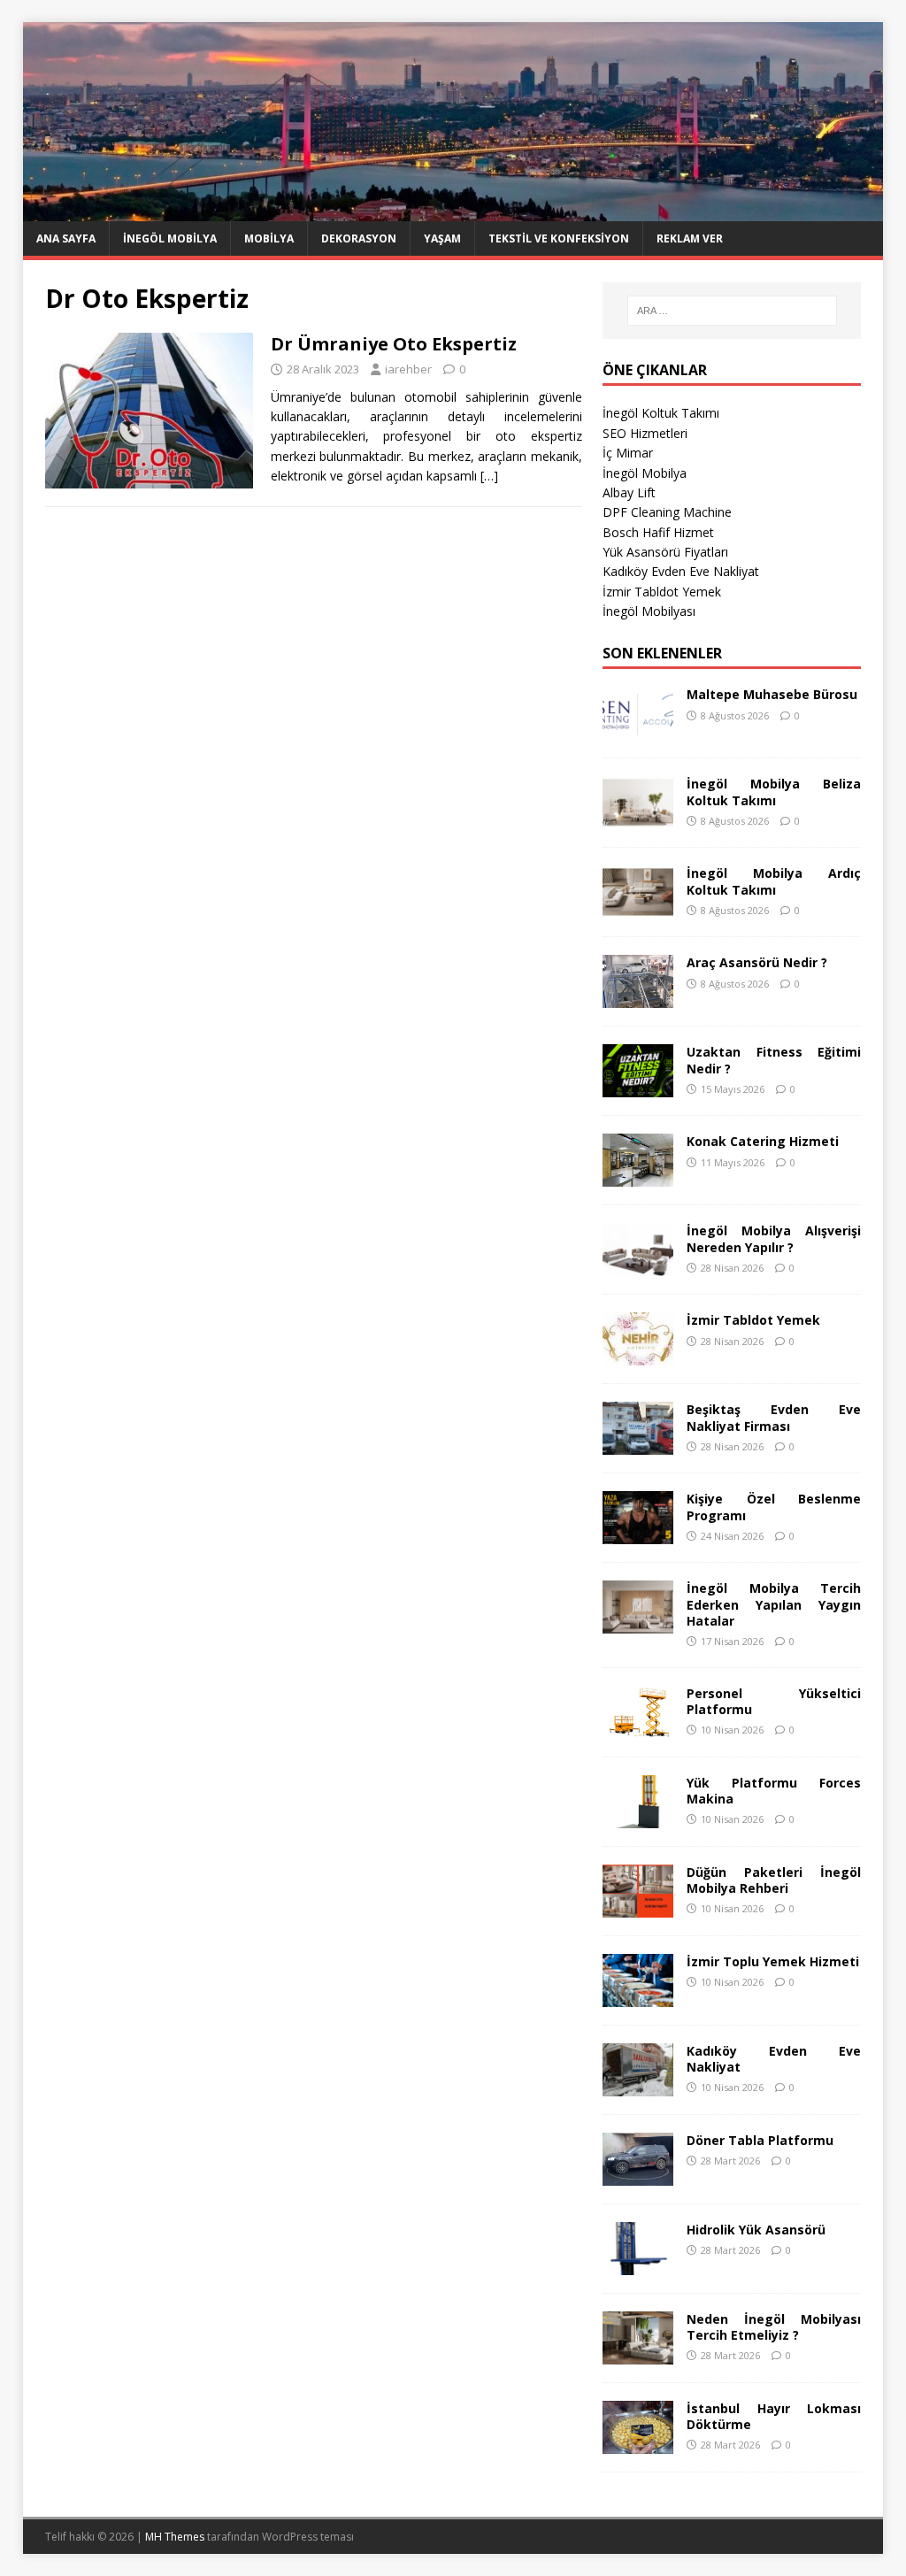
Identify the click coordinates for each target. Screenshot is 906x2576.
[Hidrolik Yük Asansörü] (638, 2264)
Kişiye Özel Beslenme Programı (774, 1507)
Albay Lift (629, 492)
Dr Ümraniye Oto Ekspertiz (394, 344)
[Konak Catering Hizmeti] (638, 1177)
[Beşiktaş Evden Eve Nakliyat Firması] (638, 1445)
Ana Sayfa (66, 238)
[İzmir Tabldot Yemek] (638, 1355)
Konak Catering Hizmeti (763, 1141)
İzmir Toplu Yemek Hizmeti (773, 1961)
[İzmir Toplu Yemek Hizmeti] (638, 1996)
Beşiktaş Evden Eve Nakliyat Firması (774, 1417)
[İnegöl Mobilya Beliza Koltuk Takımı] (638, 819)
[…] (489, 476)
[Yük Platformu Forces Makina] (638, 1817)
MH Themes (175, 2537)
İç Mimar (628, 453)
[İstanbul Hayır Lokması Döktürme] (638, 2443)
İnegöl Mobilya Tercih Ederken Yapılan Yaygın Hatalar (774, 1604)
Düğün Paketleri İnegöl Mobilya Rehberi (774, 1880)
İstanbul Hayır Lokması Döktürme (774, 2416)
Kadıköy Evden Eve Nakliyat (681, 571)
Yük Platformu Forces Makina (774, 1791)
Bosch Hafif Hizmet (658, 532)
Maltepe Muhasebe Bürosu (772, 694)
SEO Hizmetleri (645, 433)
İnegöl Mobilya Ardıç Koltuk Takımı (774, 881)
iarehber (408, 369)
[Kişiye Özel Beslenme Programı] (638, 1534)
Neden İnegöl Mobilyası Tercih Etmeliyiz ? (774, 2327)
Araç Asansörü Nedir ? (757, 962)
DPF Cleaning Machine (667, 512)
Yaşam (442, 238)
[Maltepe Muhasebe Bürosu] (638, 730)
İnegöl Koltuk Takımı (661, 413)
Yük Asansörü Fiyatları (665, 552)
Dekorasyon (359, 238)
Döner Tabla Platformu (760, 2140)
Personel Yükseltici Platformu (774, 1701)
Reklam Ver (690, 238)
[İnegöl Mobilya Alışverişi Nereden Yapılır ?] (638, 1266)
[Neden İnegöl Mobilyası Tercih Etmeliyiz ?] (638, 2353)
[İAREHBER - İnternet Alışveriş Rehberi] (453, 211)
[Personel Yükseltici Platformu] (638, 1728)
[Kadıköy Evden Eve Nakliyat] (638, 2085)
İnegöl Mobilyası (649, 611)
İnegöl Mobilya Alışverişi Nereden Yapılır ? (774, 1238)
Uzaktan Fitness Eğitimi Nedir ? (774, 1060)
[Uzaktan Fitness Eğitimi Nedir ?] (638, 1087)
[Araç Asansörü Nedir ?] (638, 998)
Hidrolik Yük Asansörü (756, 2230)
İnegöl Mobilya (170, 238)
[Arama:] (732, 311)
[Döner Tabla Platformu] (638, 2175)
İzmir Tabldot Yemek (662, 592)
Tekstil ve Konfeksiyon (559, 238)
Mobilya (269, 238)
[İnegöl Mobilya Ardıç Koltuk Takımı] (638, 908)
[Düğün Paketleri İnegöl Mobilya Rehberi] (638, 1907)
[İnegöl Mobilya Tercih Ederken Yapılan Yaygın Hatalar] (638, 1623)
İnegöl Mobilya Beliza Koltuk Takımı (774, 792)
